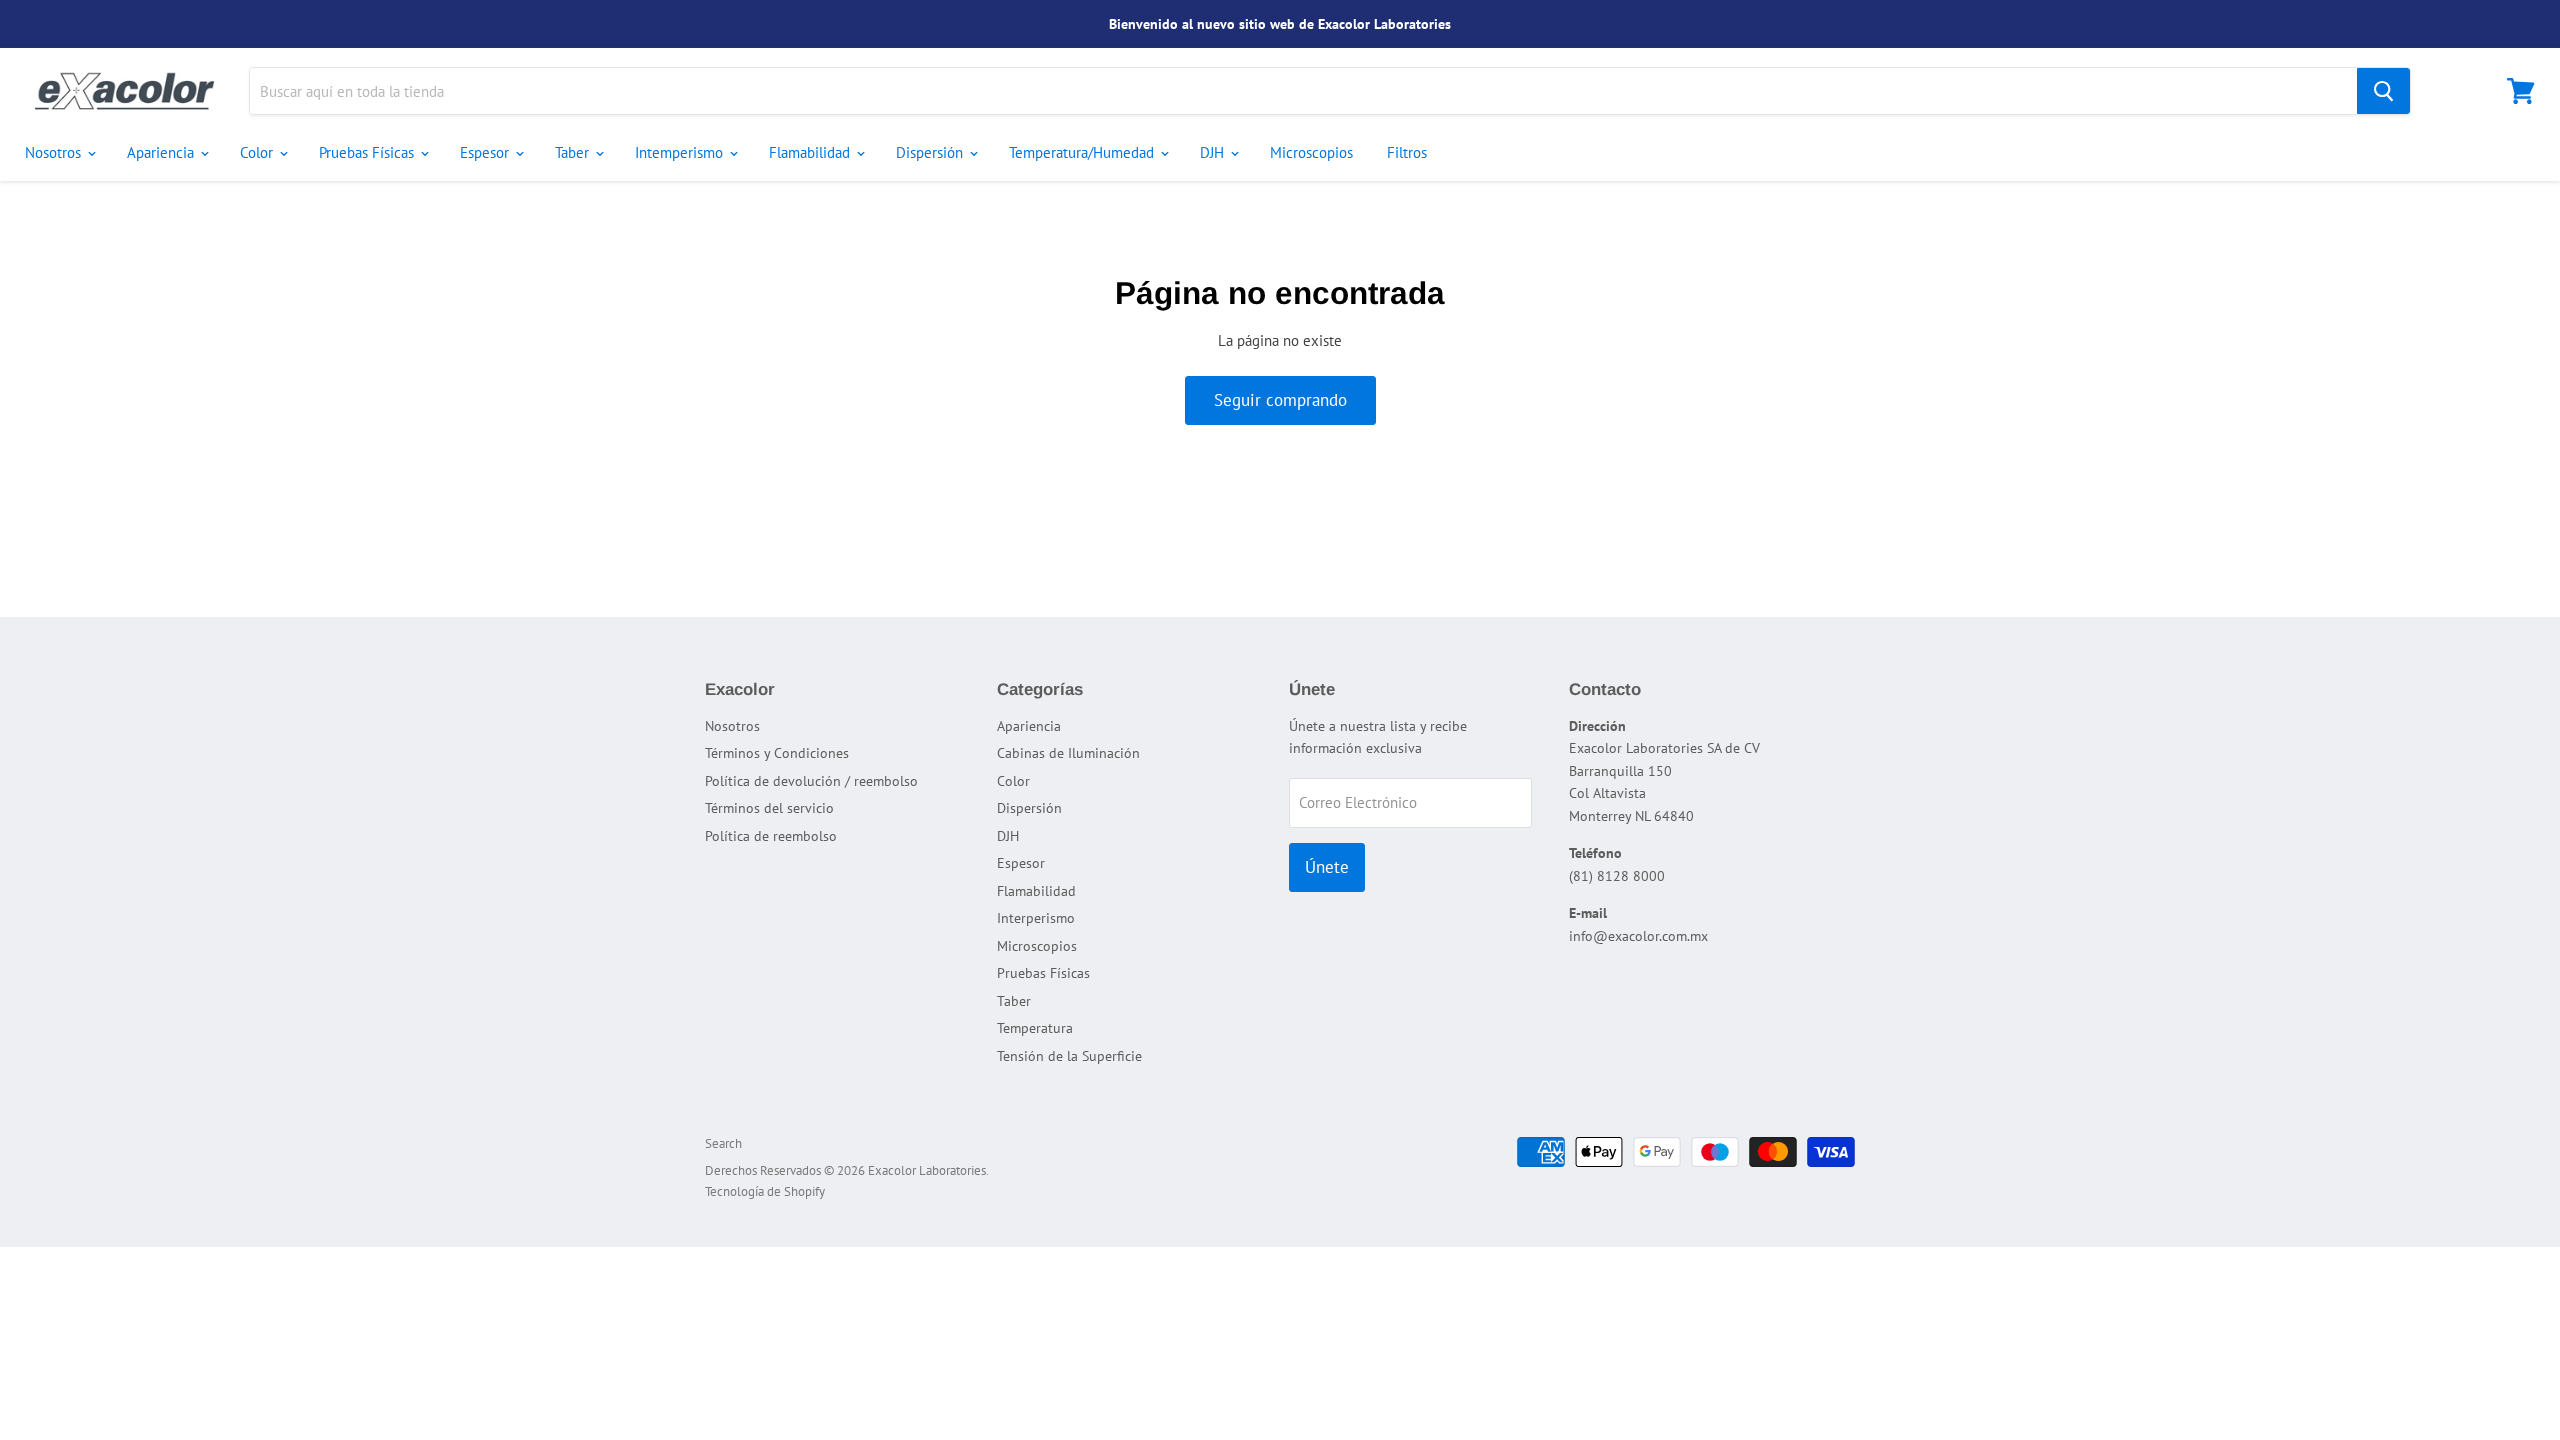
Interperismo (1036, 918)
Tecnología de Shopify (765, 1191)
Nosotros (55, 152)
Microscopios (1311, 152)
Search (723, 1143)
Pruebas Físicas (368, 152)
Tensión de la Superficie (1069, 1056)
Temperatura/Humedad (1083, 152)
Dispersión (931, 152)
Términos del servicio (769, 808)
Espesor (486, 152)
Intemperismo (681, 152)
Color (258, 152)
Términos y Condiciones (777, 753)
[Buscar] (2383, 91)
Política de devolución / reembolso (811, 781)
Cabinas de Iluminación (1068, 753)
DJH (1214, 152)
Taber (574, 152)
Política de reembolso (771, 836)
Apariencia (162, 152)
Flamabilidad (811, 152)
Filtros (1407, 152)
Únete (1327, 867)
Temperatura (1035, 1028)
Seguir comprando (1280, 400)
